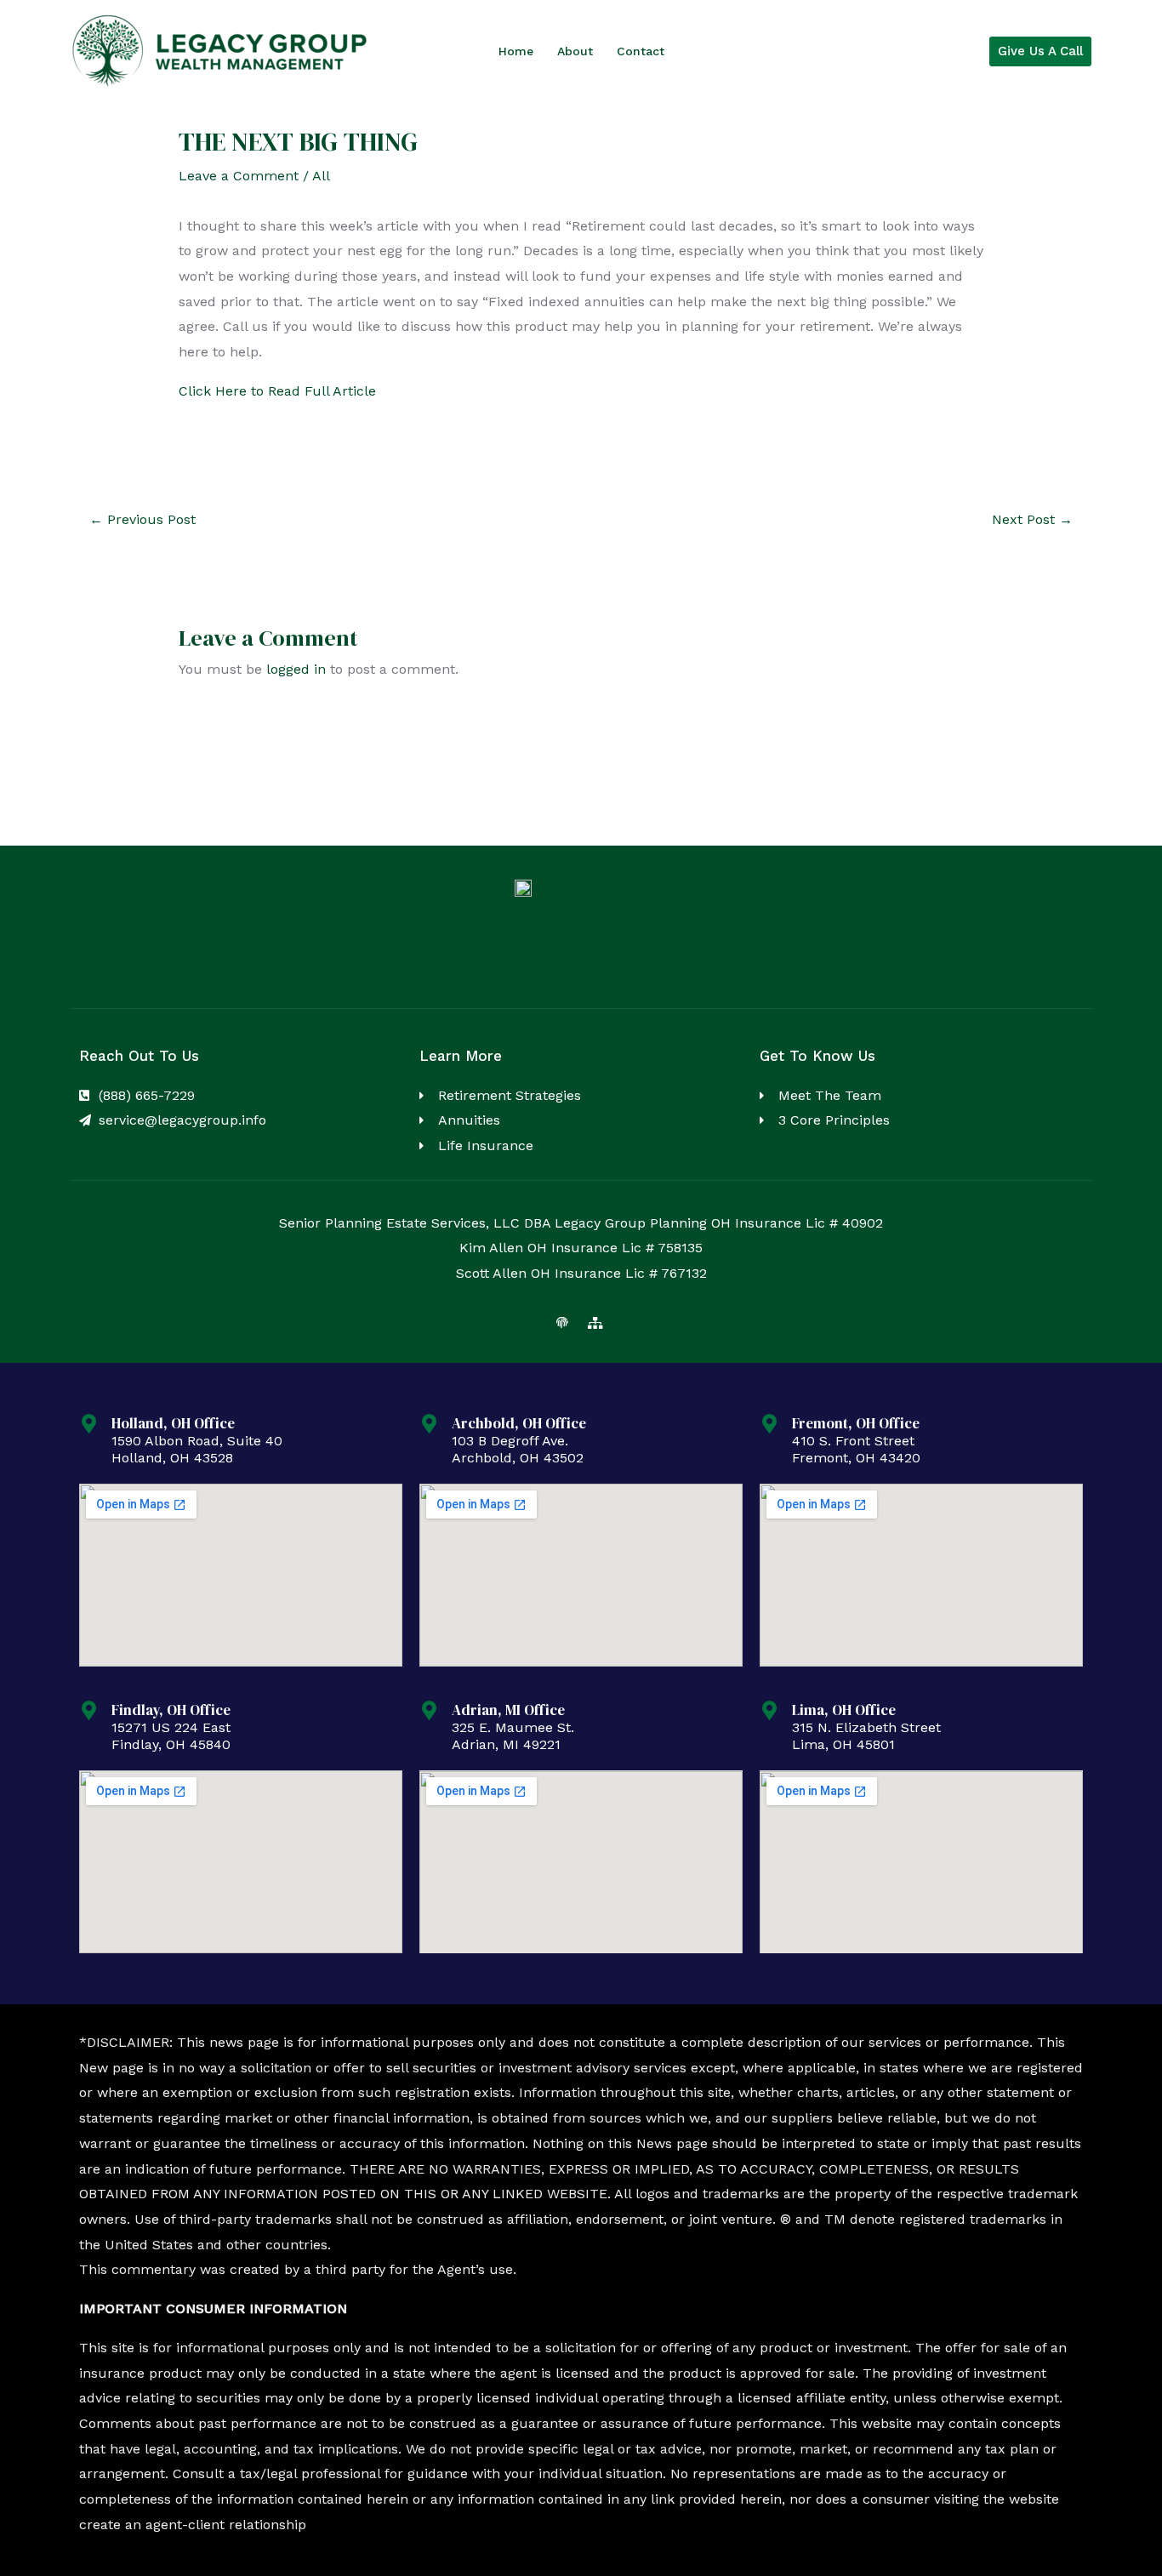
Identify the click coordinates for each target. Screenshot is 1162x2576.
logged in (296, 669)
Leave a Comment (239, 176)
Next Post (1032, 519)
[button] (1040, 51)
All (321, 176)
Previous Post (142, 519)
